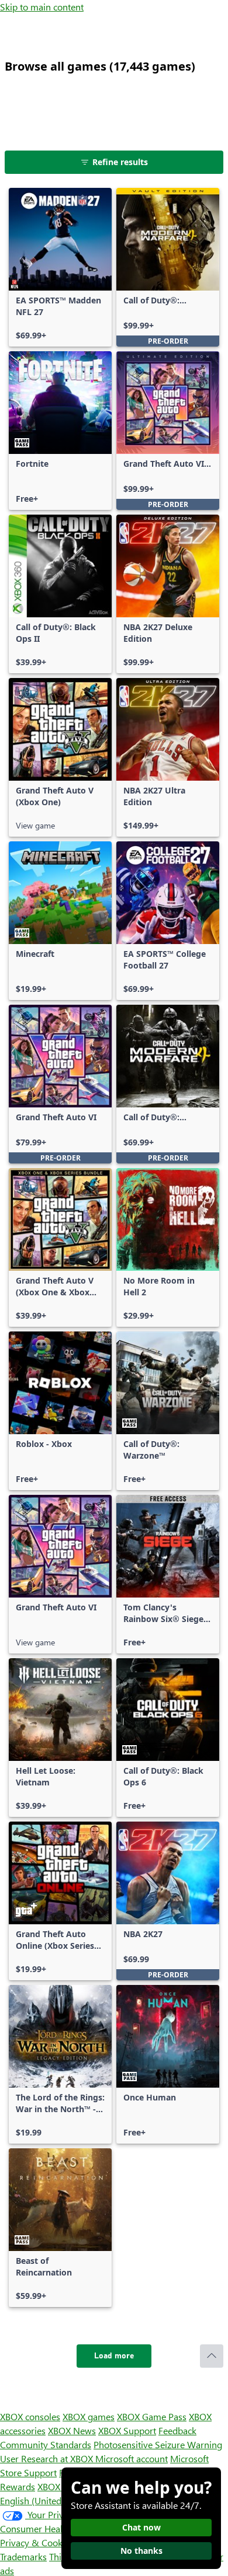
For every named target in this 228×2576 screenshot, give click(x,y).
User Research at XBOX (48, 2458)
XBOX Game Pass (152, 2416)
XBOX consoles (30, 2416)
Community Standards (46, 2444)
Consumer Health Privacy (51, 2528)
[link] (60, 267)
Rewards (18, 2486)
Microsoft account (132, 2458)
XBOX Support (127, 2430)
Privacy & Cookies (37, 2542)
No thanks (141, 2551)
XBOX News (72, 2430)
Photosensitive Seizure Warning (158, 2444)
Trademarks (23, 2556)
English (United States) (46, 2500)
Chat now (141, 2527)
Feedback (177, 2430)
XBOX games (89, 2416)
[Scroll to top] (212, 2356)
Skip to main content (42, 7)
